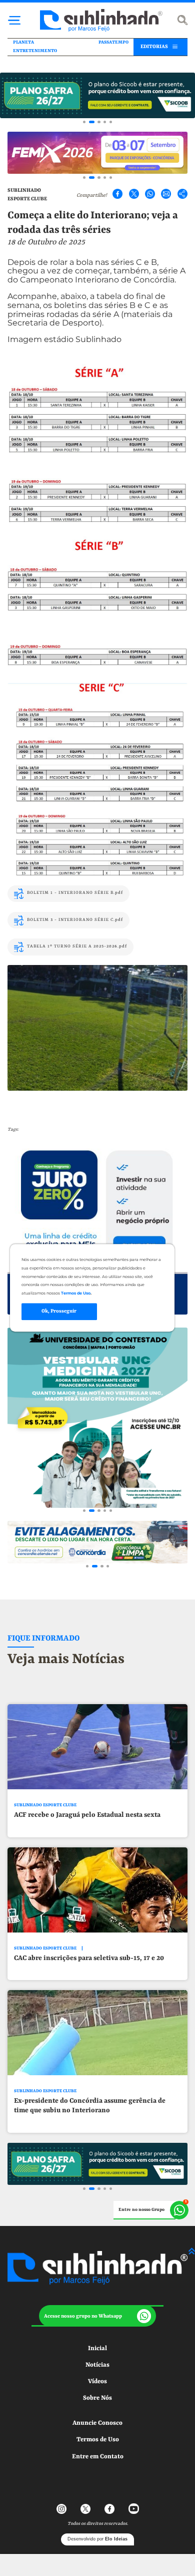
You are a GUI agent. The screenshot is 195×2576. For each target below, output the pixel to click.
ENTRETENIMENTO (35, 51)
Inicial (97, 2348)
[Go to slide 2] (92, 122)
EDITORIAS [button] (154, 47)
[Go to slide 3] (99, 122)
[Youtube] (133, 2508)
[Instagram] (61, 2508)
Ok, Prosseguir (59, 1311)
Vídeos (97, 2381)
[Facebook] (117, 194)
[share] (182, 194)
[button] (97, 2316)
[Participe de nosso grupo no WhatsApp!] (151, 2210)
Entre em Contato (98, 2457)
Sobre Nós (97, 2398)
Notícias (97, 2365)
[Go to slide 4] (105, 122)
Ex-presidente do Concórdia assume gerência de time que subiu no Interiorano (90, 2106)
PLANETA (23, 42)
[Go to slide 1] (84, 122)
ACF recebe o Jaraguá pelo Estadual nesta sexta (87, 1815)
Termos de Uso (98, 2440)
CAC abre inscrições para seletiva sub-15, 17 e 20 (89, 1958)
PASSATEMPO (113, 42)
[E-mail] (166, 194)
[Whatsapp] (150, 194)
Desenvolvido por (97, 2539)
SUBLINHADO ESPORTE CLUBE (45, 1805)
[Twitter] (133, 194)
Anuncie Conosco (97, 2423)
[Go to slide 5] (111, 122)
